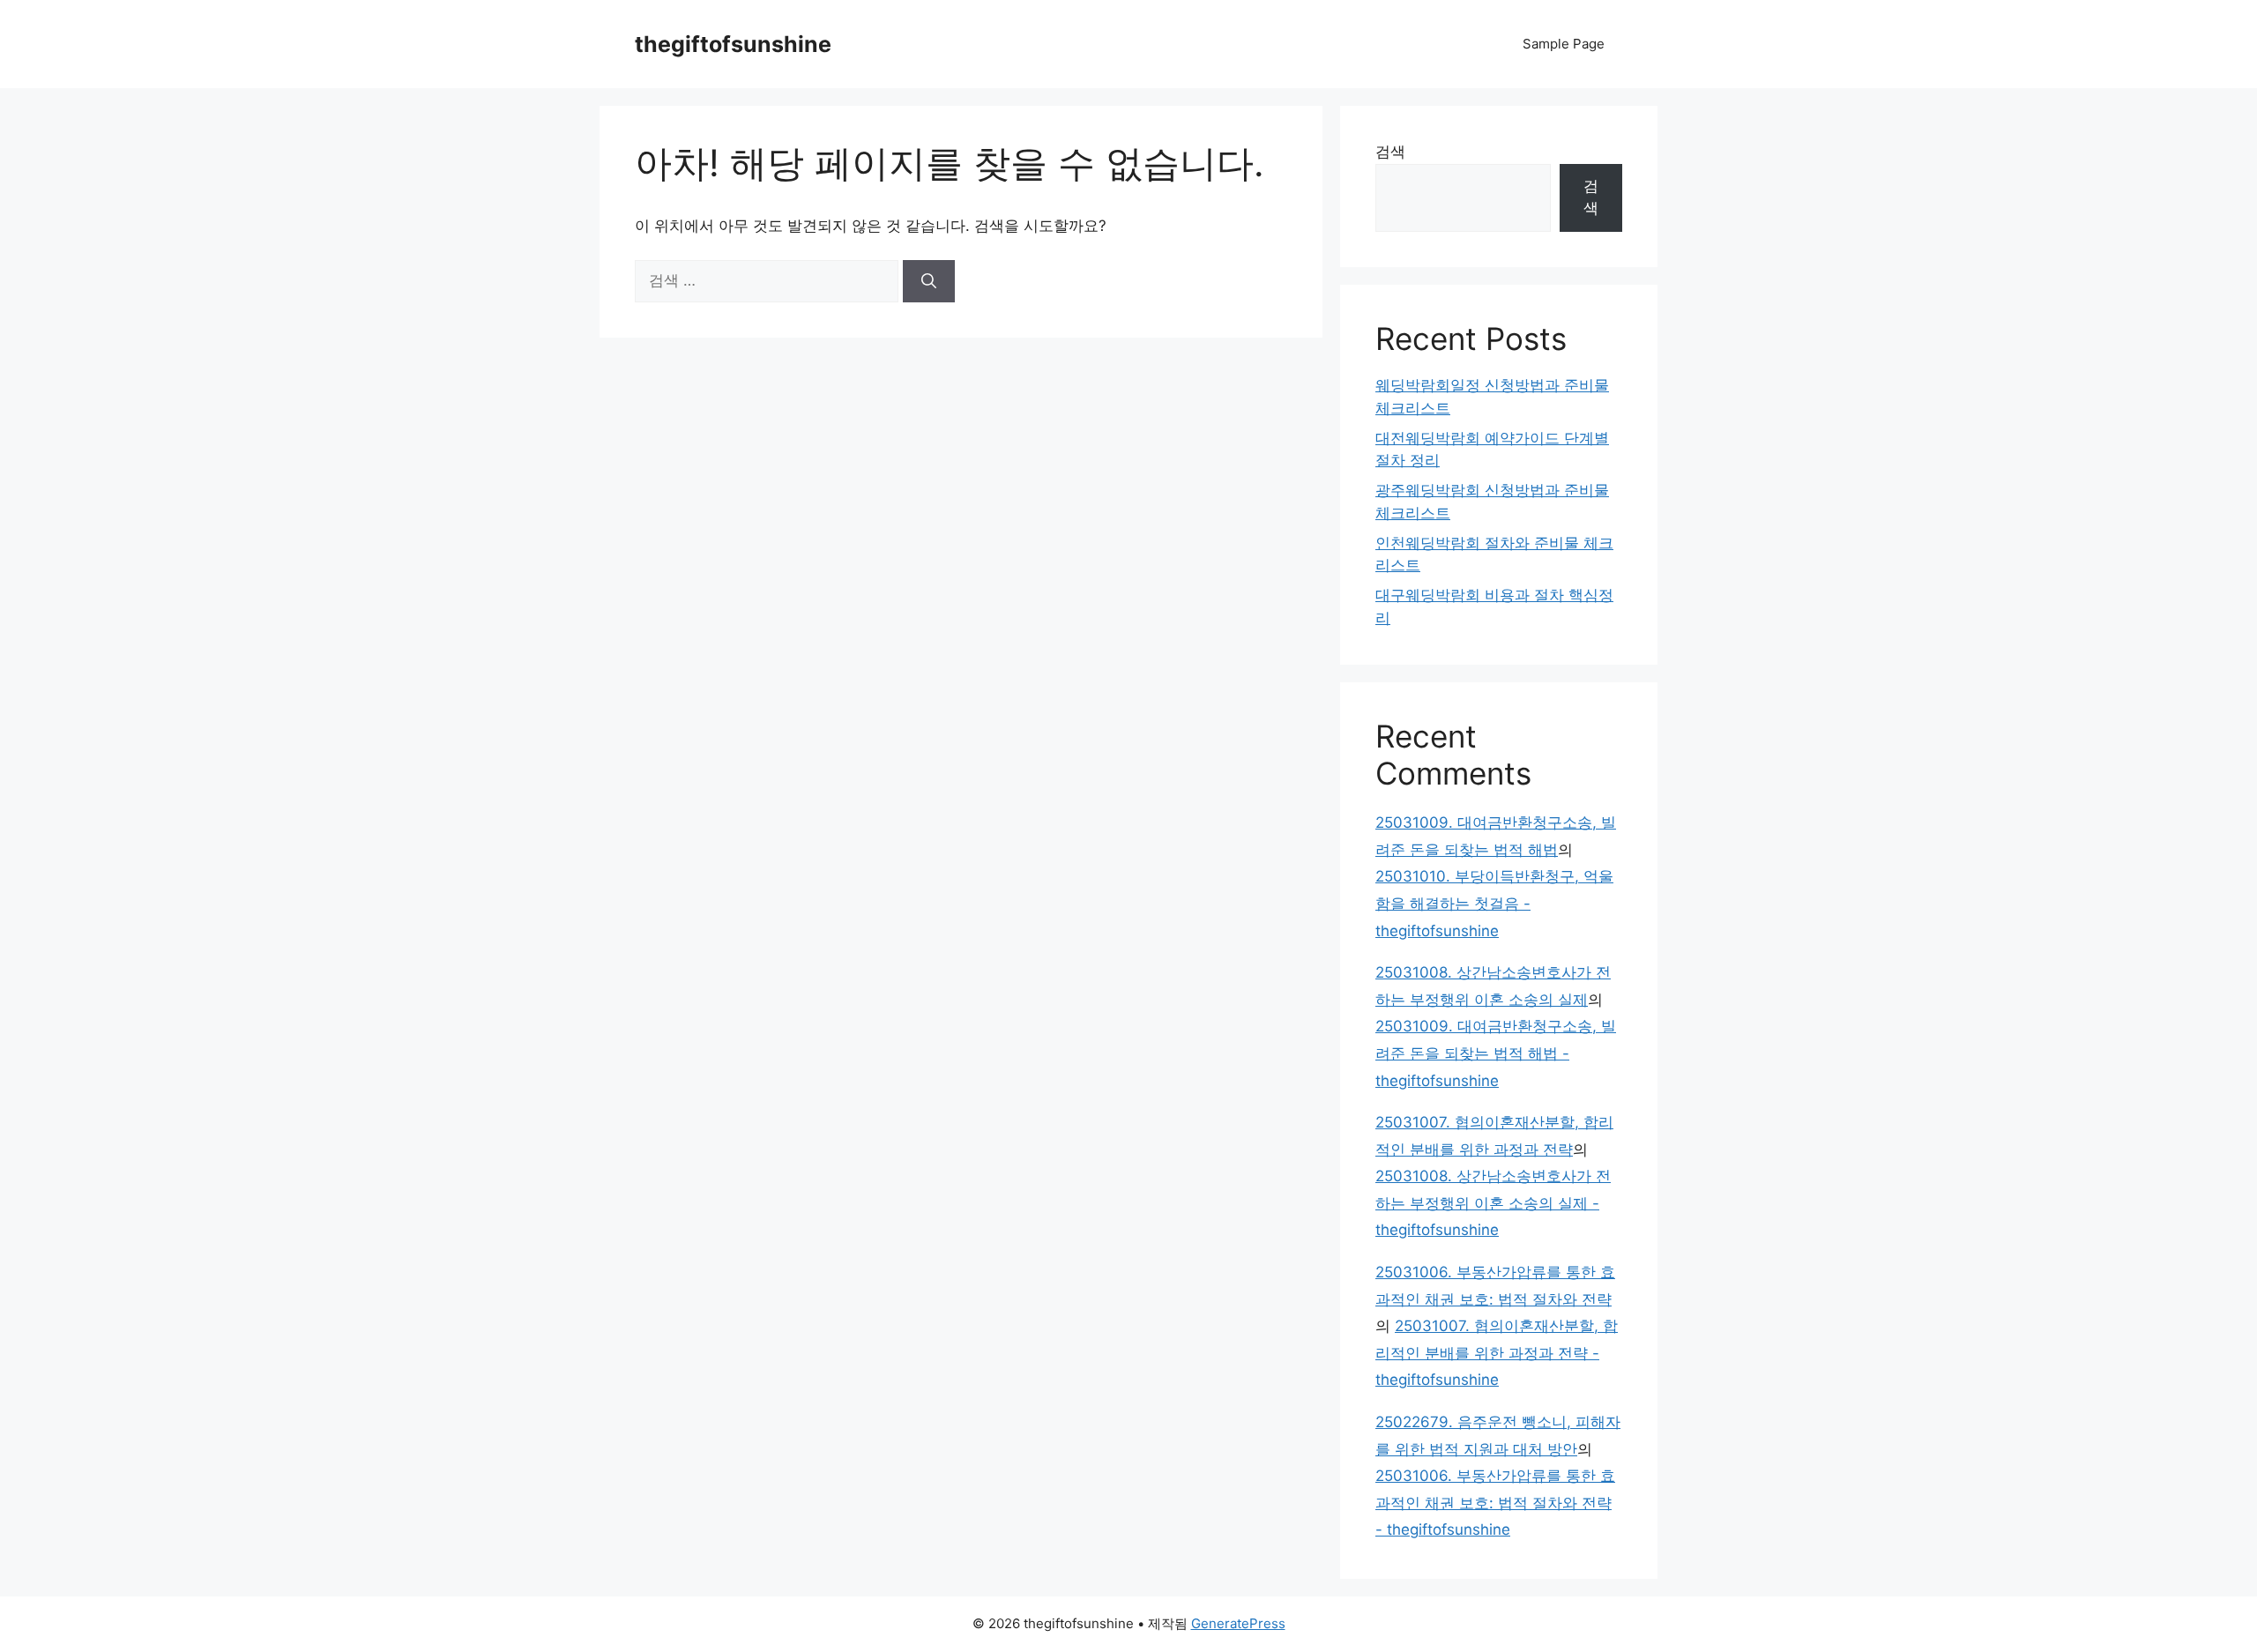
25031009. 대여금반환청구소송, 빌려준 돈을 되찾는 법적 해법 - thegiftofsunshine (1496, 1053)
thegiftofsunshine (733, 44)
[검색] (929, 281)
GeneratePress (1238, 1623)
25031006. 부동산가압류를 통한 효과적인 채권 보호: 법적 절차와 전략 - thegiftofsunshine (1495, 1503)
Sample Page (1564, 44)
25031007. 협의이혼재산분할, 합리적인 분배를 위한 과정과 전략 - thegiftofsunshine (1497, 1353)
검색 (1390, 152)
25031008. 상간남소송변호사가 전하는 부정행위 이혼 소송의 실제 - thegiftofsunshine (1493, 1203)
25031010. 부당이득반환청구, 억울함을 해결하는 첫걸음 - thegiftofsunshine (1494, 903)
